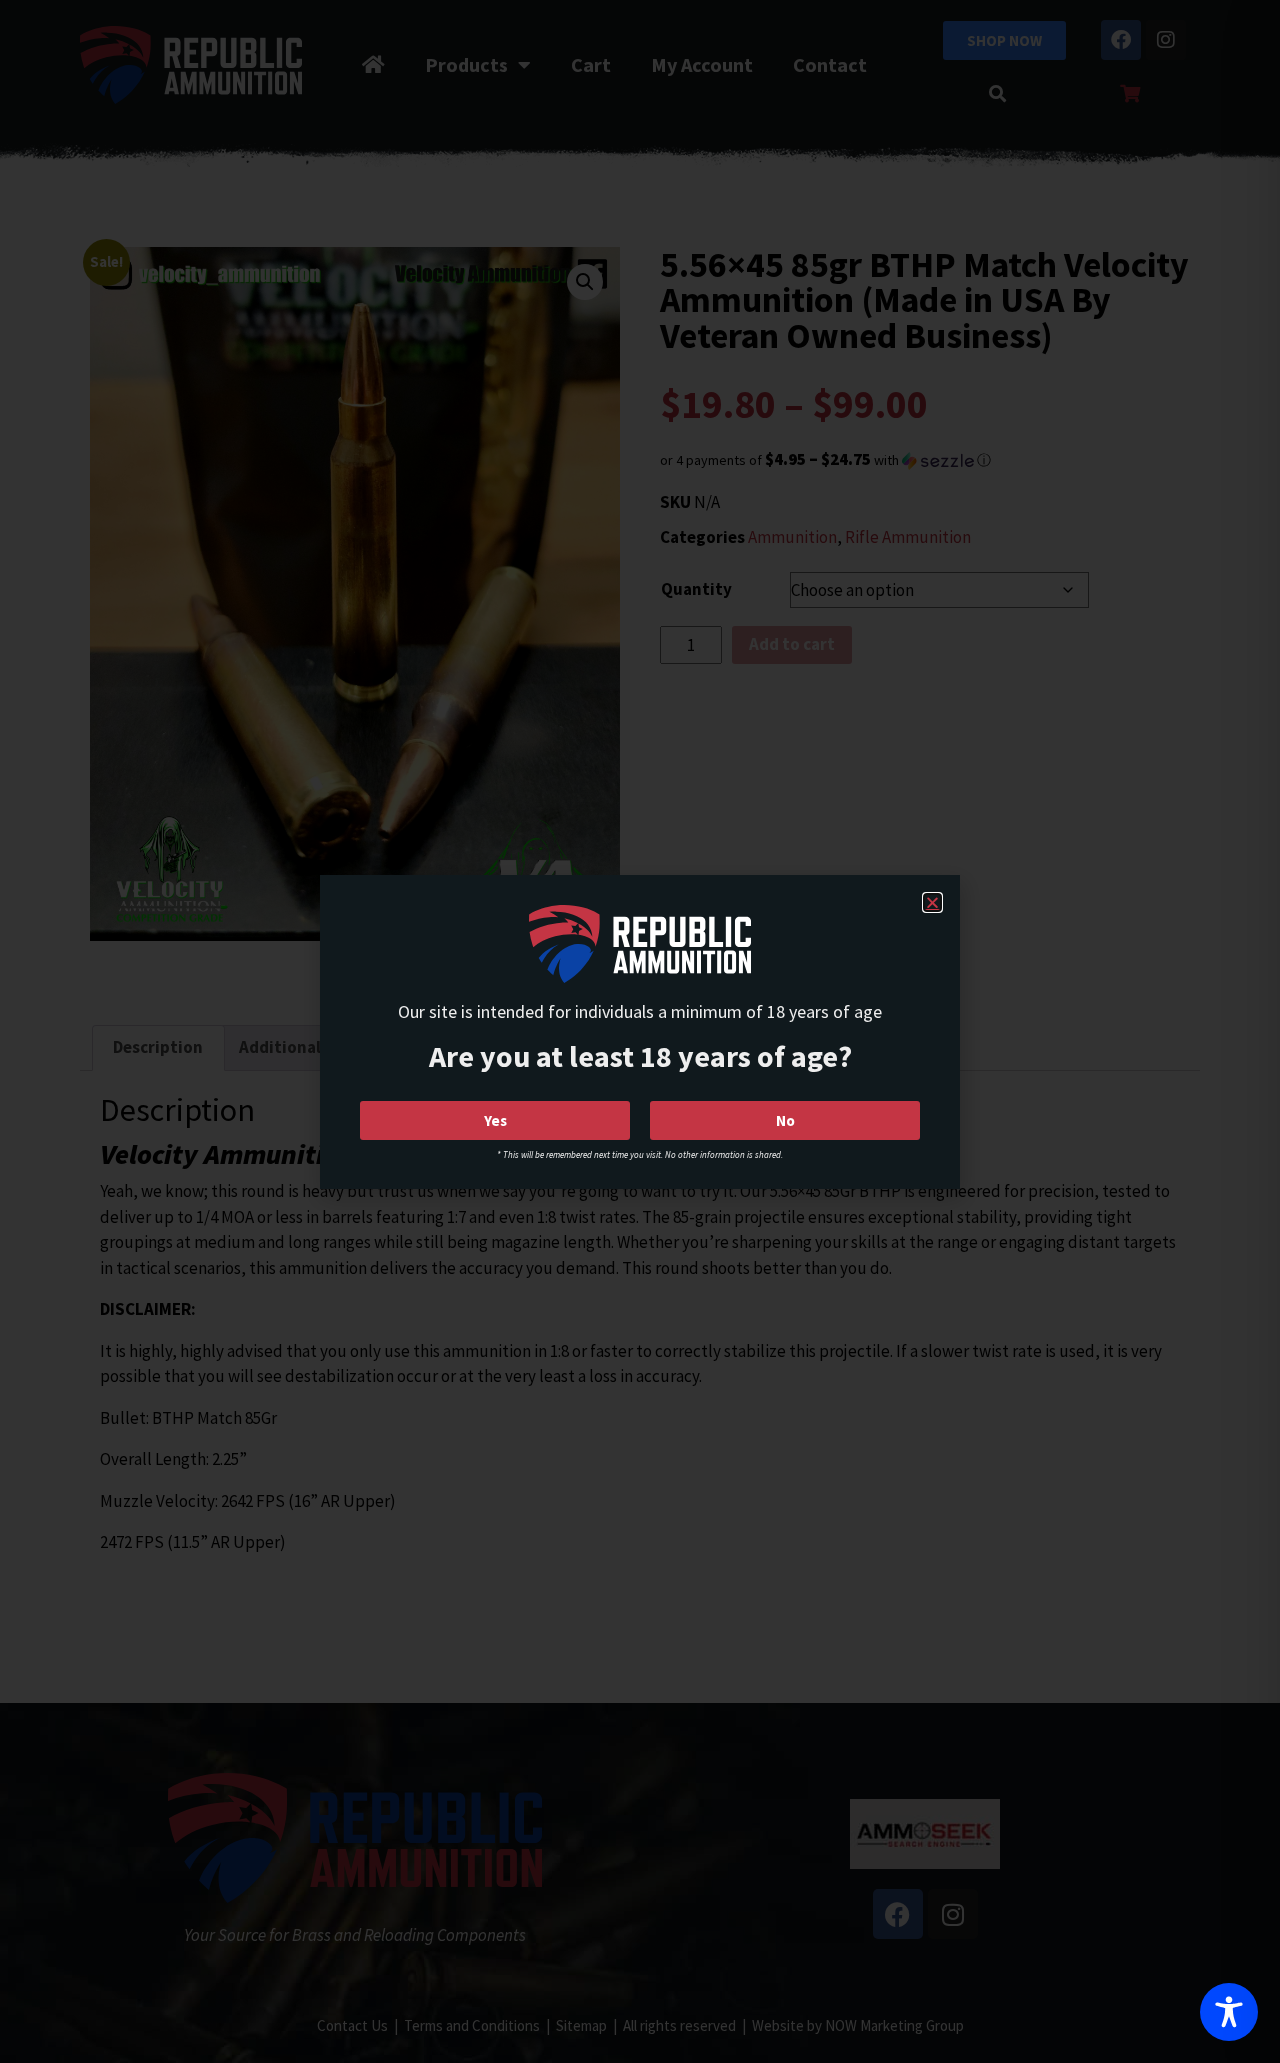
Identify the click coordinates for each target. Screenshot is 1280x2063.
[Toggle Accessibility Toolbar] (1229, 2012)
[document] (640, 1031)
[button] (932, 902)
